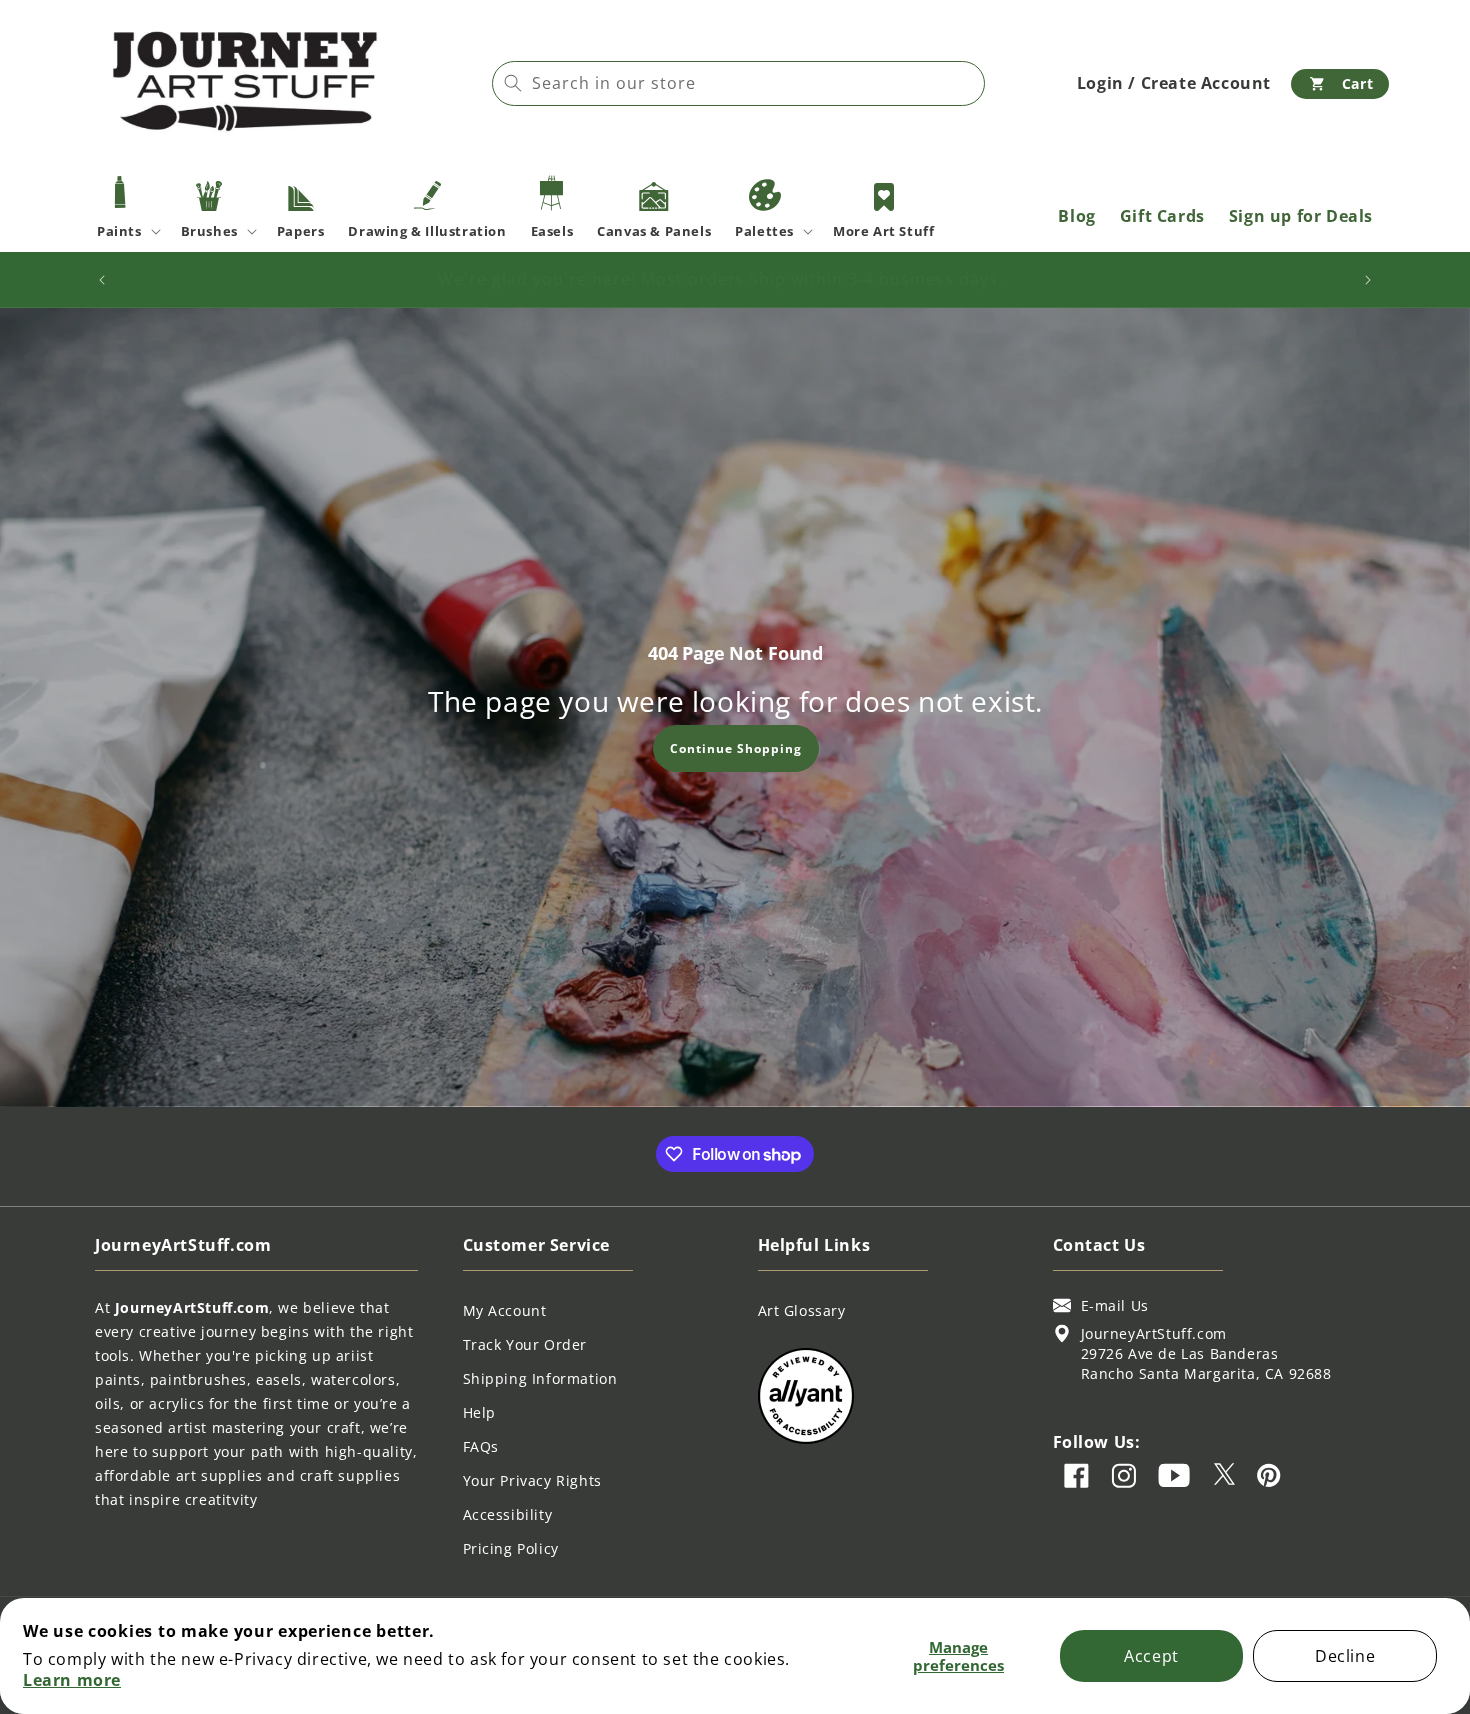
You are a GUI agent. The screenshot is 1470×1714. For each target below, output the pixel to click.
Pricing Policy (511, 1548)
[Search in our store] (513, 83)
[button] (1340, 84)
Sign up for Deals (1301, 216)
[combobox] (738, 83)
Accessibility (508, 1514)
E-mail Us (1115, 1305)
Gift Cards (1162, 216)
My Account (505, 1310)
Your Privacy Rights (532, 1480)
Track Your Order (525, 1344)
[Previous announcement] (102, 280)
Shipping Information (540, 1378)
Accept (1151, 1656)
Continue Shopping (735, 747)
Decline (1345, 1656)
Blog (1076, 216)
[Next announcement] (1368, 280)
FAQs (481, 1446)
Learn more (72, 1680)
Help (479, 1412)
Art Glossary (802, 1310)
